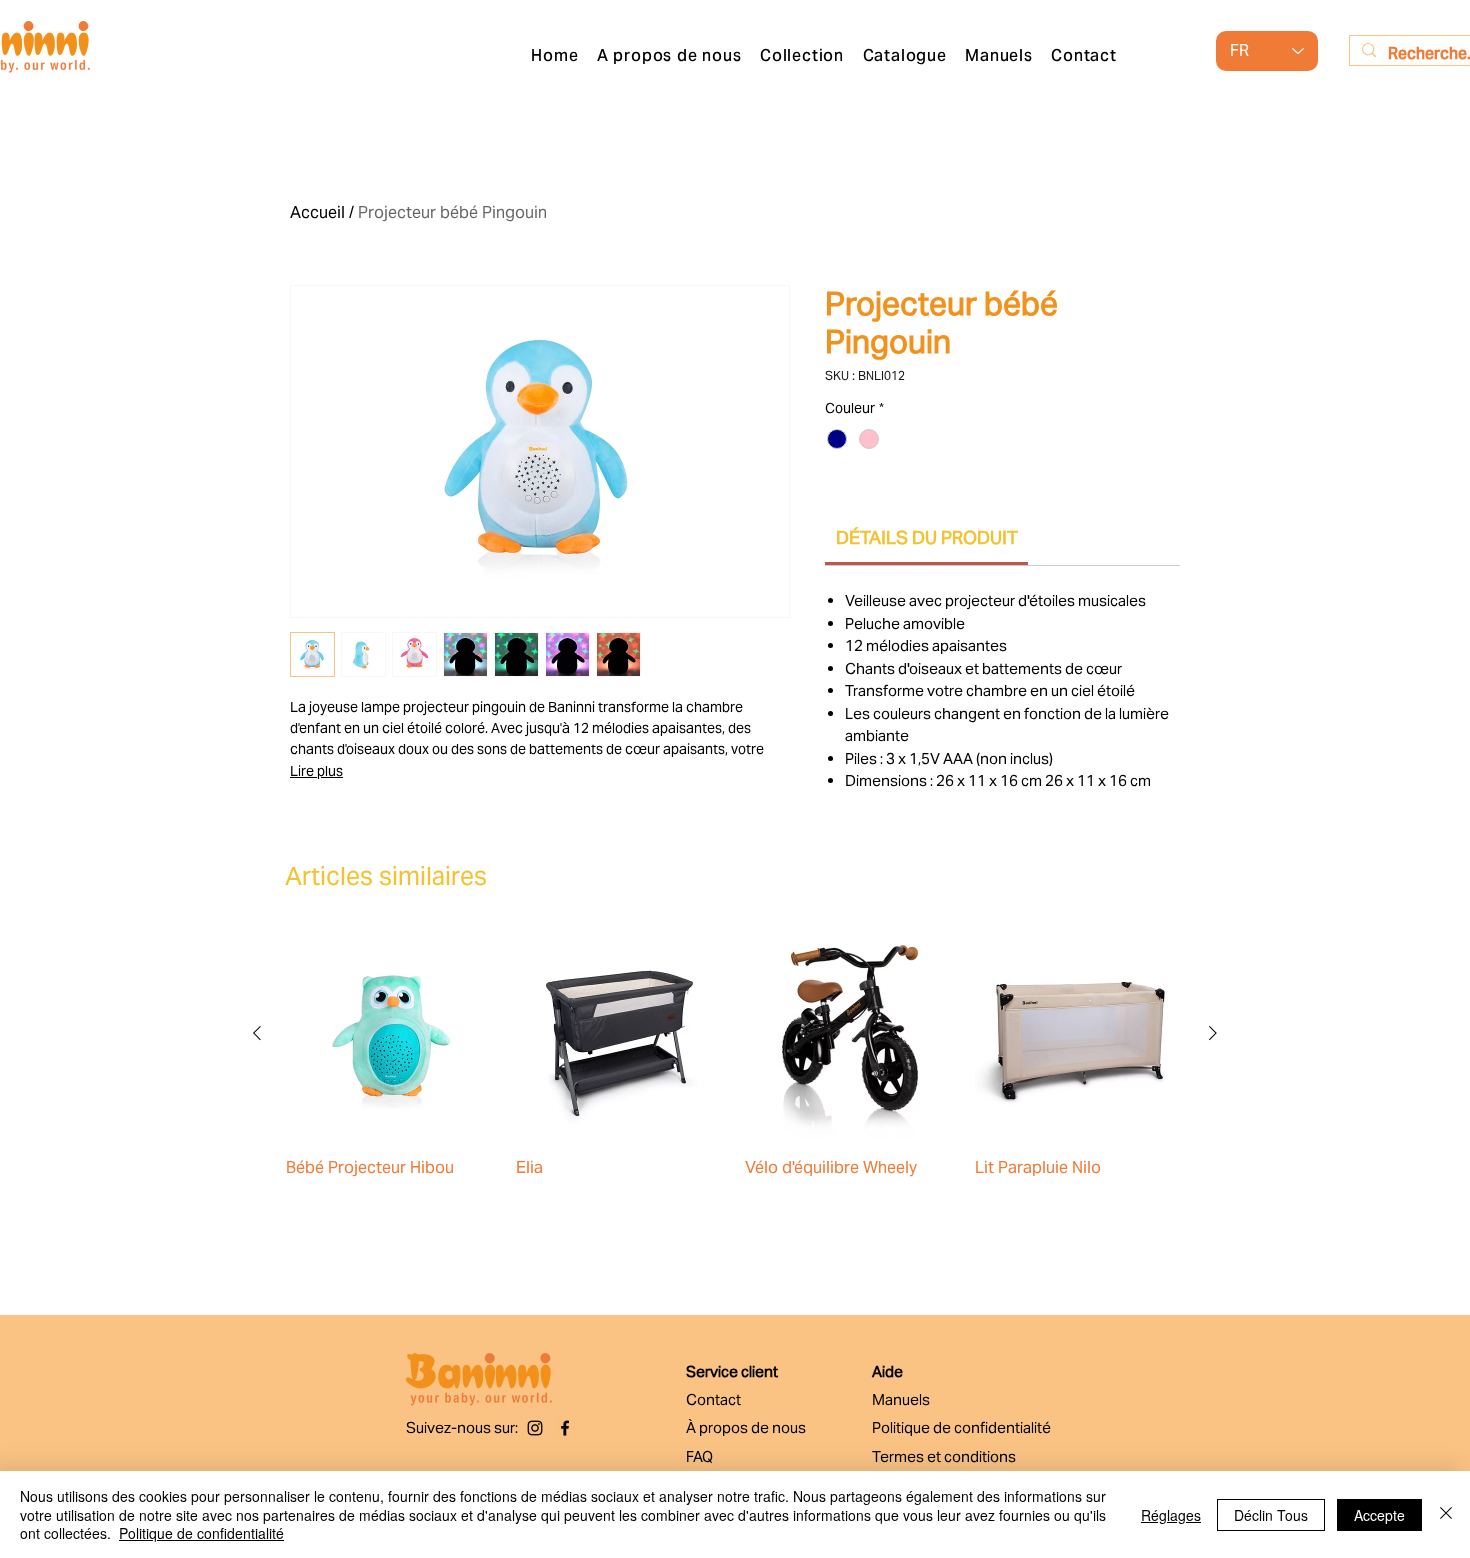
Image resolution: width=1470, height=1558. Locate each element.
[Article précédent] (257, 1033)
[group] (735, 1084)
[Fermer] (1446, 1514)
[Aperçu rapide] (391, 1034)
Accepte (1379, 1515)
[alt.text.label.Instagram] (535, 1428)
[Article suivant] (1213, 1033)
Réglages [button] (1171, 1515)
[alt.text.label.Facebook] (565, 1428)
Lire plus (316, 771)
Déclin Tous (1271, 1515)
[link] (927, 537)
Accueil (317, 212)
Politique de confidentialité (201, 1533)
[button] (802, 55)
